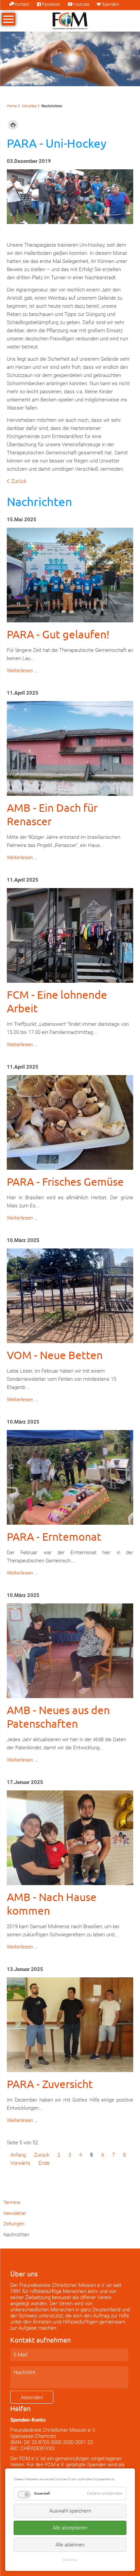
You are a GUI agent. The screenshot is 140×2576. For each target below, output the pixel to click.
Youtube (81, 4)
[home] (70, 20)
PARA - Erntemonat (54, 1536)
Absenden (32, 2398)
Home (12, 106)
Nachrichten (16, 2235)
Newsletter (15, 2213)
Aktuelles (29, 106)
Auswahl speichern (70, 2511)
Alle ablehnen (70, 2545)
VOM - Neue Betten (55, 1355)
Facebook (51, 4)
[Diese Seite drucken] (13, 125)
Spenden (110, 4)
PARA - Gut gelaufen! (58, 634)
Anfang (18, 2155)
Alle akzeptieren (70, 2528)
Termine (12, 2202)
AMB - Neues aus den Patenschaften (58, 1717)
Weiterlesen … (22, 671)
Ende (44, 2163)
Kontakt (22, 4)
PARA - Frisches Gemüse (65, 1181)
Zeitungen (14, 2224)
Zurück (19, 481)
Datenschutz (70, 2560)
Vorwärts (20, 2163)
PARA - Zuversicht (50, 2084)
